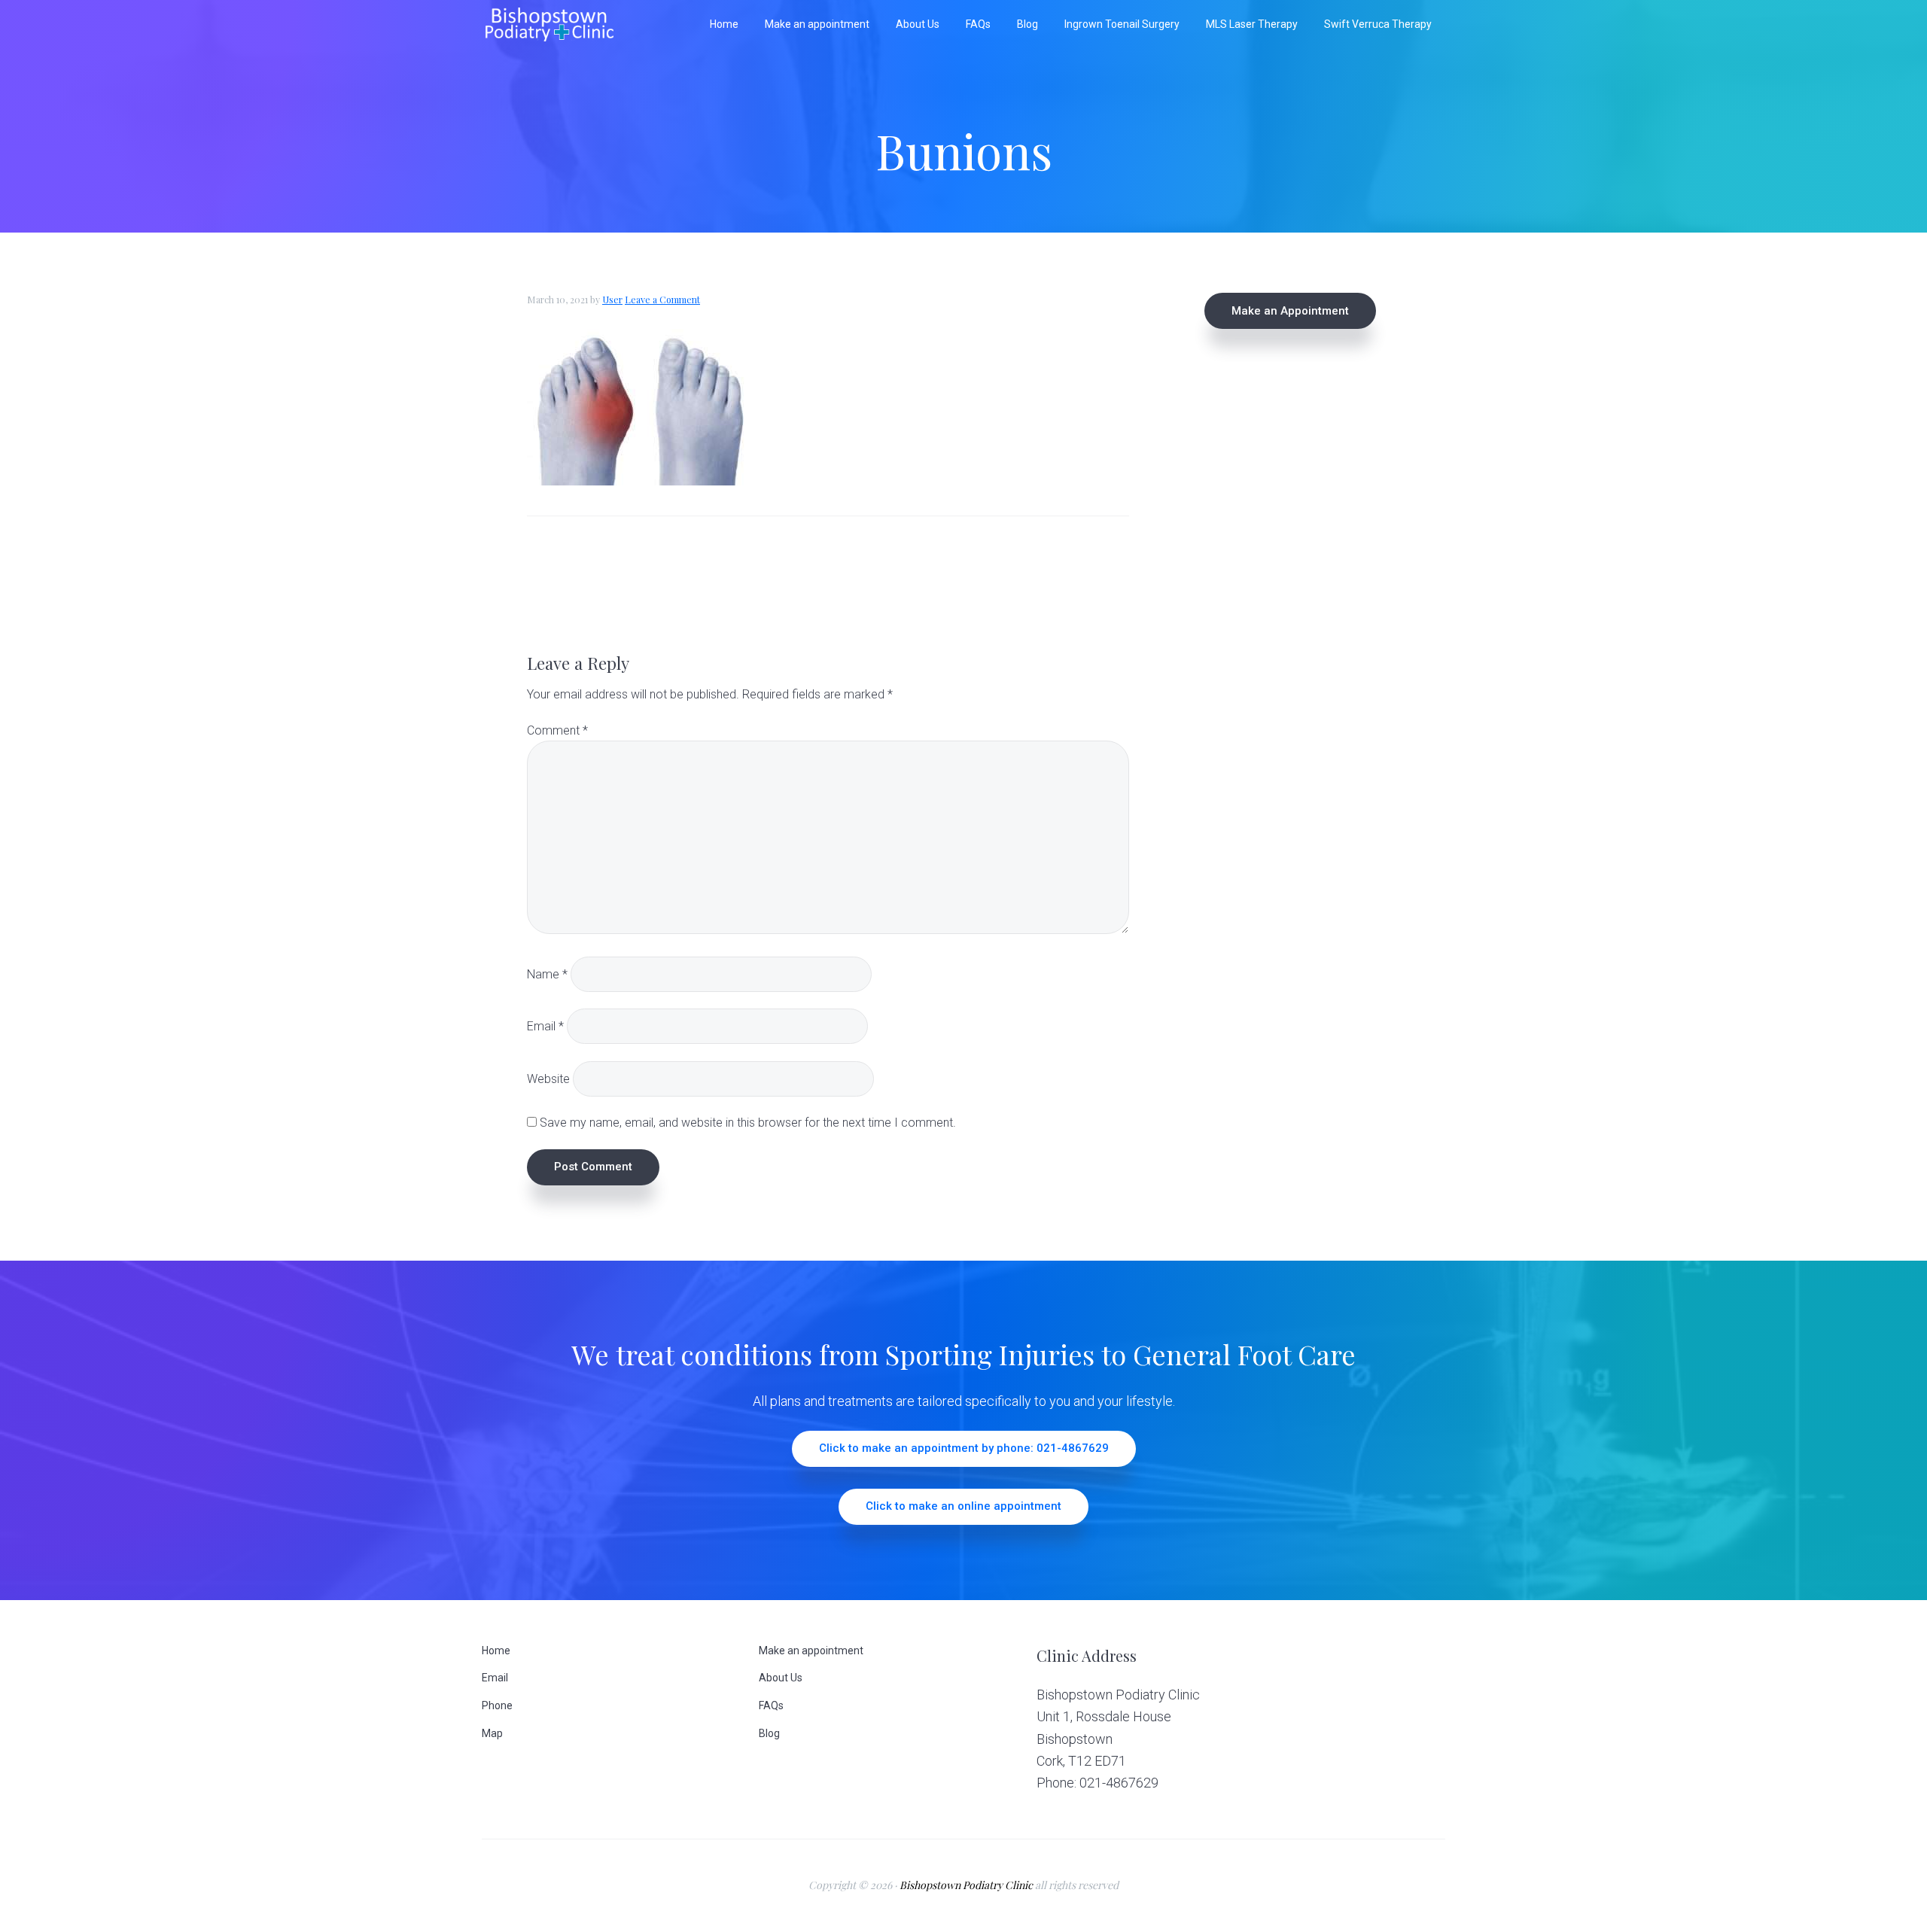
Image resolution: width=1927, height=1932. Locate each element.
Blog (769, 1733)
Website (548, 1078)
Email (545, 1026)
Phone (497, 1705)
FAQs (771, 1705)
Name (547, 974)
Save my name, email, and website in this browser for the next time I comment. (748, 1123)
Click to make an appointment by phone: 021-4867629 (964, 1448)
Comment (557, 730)
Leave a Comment (662, 300)
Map (492, 1733)
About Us (781, 1678)
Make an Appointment (1290, 311)
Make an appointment (811, 1651)
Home (496, 1651)
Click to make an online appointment (963, 1506)
